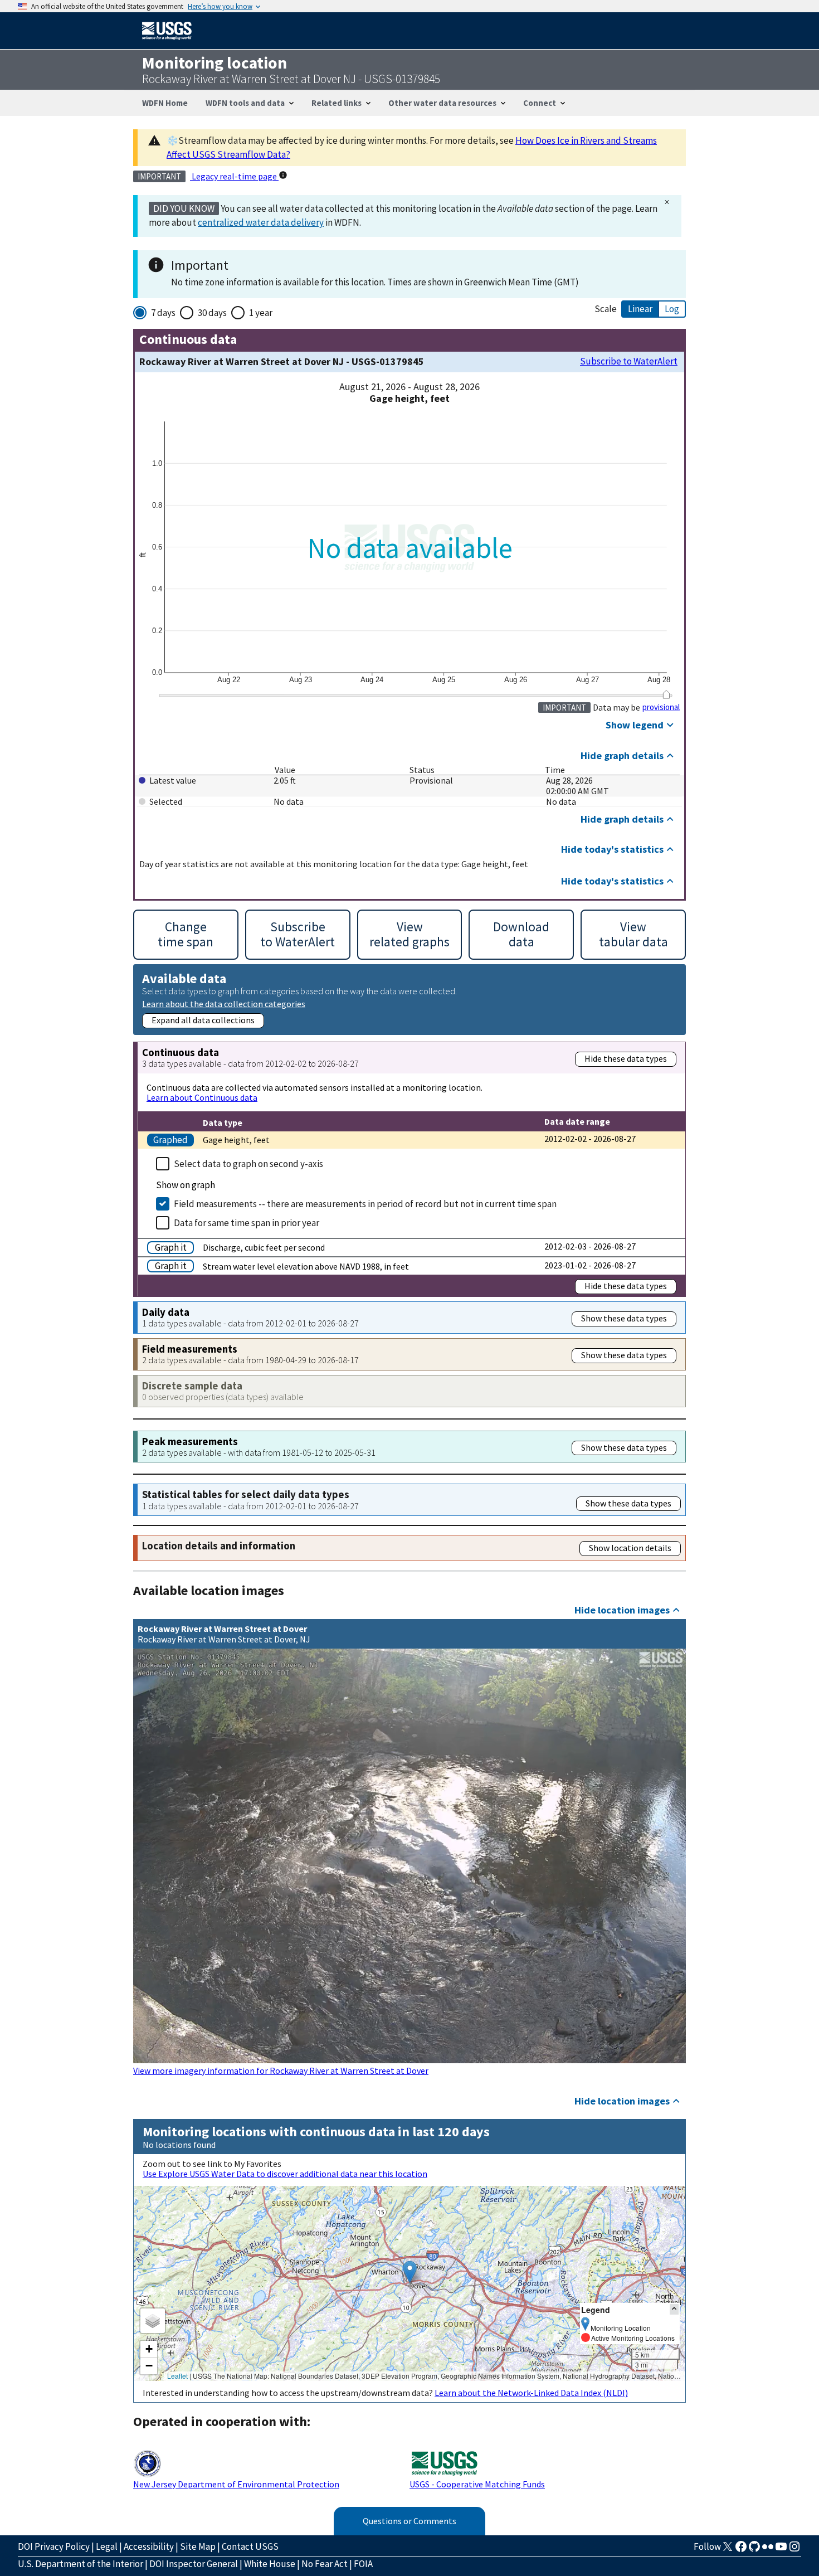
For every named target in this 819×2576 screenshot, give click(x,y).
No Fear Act (325, 2564)
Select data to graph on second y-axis (248, 1164)
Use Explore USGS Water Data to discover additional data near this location (285, 2174)
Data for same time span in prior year (247, 1223)
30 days (212, 313)
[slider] (666, 694)
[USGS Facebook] (741, 2550)
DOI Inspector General (194, 2564)
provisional (661, 707)
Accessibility (149, 2546)
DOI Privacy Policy (54, 2546)
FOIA (363, 2564)
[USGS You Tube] (781, 2550)
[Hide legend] (674, 2309)
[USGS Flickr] (768, 2550)
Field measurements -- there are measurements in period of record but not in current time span (365, 1204)
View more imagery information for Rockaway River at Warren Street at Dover (281, 2070)
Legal (107, 2546)
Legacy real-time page (234, 176)
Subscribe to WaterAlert (629, 361)
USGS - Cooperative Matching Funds (477, 2484)
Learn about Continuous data (202, 1097)
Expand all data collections (203, 1020)
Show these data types (624, 1318)
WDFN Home (165, 103)
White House (270, 2564)
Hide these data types (626, 1058)
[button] (410, 2272)
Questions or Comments (409, 2521)
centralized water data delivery (261, 222)
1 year (261, 313)
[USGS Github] (754, 2550)
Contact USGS (250, 2546)
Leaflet (177, 2376)
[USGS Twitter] (728, 2550)
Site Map (198, 2546)
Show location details (630, 1548)
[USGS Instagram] (794, 2550)
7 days (163, 313)
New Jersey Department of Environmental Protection (236, 2484)
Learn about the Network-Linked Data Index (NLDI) (531, 2393)
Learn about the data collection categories (224, 1003)
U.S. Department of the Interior (81, 2564)
